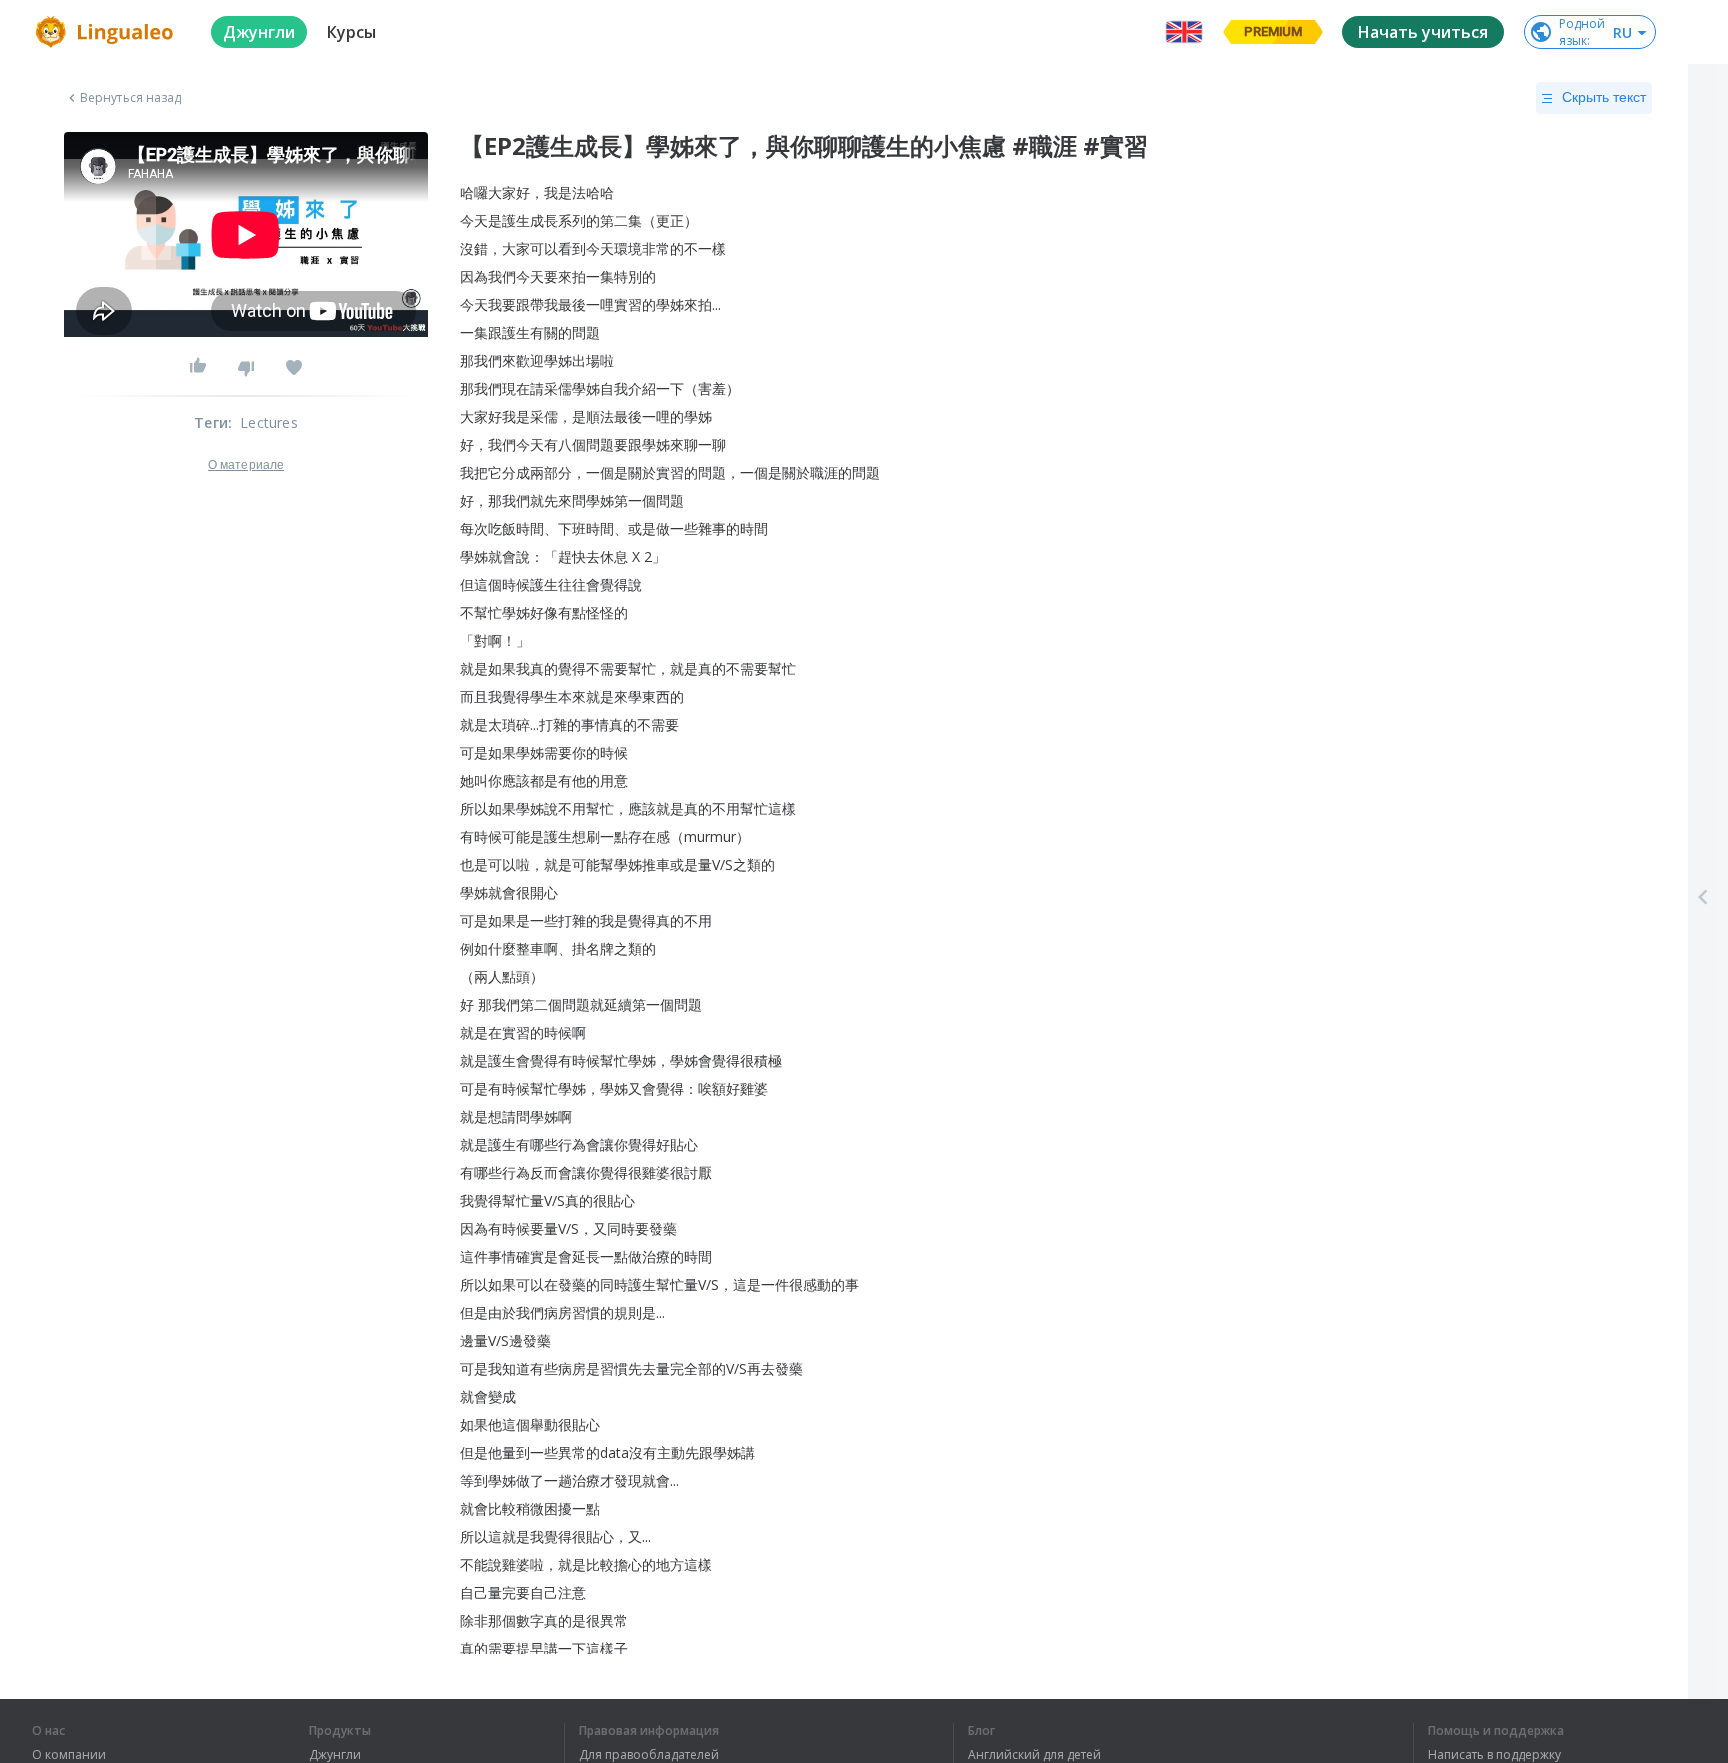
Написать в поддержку (1494, 1755)
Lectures (269, 422)
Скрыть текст (1604, 97)
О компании (69, 1755)
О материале (246, 465)
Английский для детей (1034, 1755)
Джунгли (335, 1755)
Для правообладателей (649, 1755)
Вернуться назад (131, 98)
